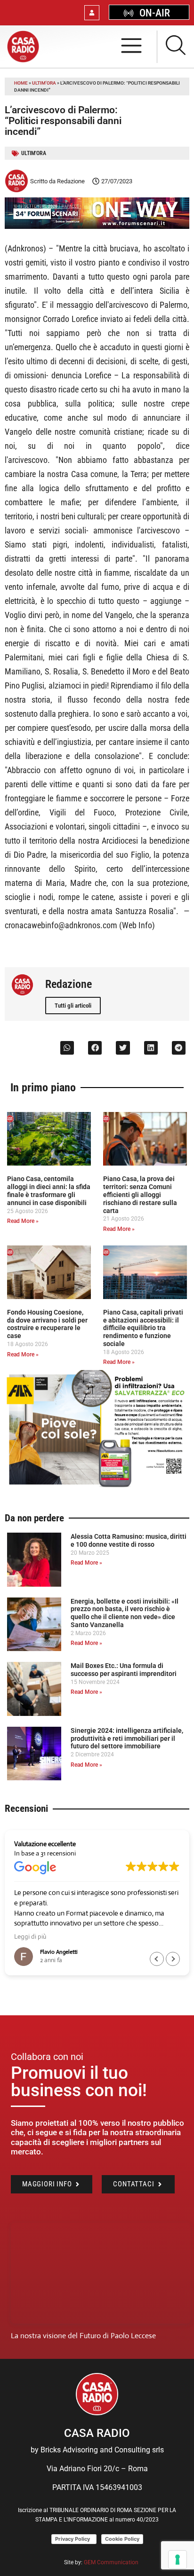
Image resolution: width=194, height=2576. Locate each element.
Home (21, 83)
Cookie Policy (122, 2539)
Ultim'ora (44, 83)
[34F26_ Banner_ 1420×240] (97, 226)
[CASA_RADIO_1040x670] (97, 1486)
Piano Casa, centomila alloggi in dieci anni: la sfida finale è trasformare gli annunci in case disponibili (49, 1190)
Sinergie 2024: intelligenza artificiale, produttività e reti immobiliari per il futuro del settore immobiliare (127, 1738)
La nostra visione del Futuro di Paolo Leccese (83, 2336)
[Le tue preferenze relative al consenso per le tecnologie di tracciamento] (178, 2560)
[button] (67, 1048)
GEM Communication (112, 2562)
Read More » (23, 1221)
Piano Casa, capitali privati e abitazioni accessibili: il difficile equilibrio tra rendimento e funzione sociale (143, 1328)
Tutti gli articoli (73, 1006)
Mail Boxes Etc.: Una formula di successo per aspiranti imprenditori (124, 1670)
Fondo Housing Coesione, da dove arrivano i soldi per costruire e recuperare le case (47, 1324)
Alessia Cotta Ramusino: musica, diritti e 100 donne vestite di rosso (129, 1540)
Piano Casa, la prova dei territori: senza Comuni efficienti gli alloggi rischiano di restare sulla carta (140, 1194)
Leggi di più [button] (30, 1936)
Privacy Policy (74, 2539)
